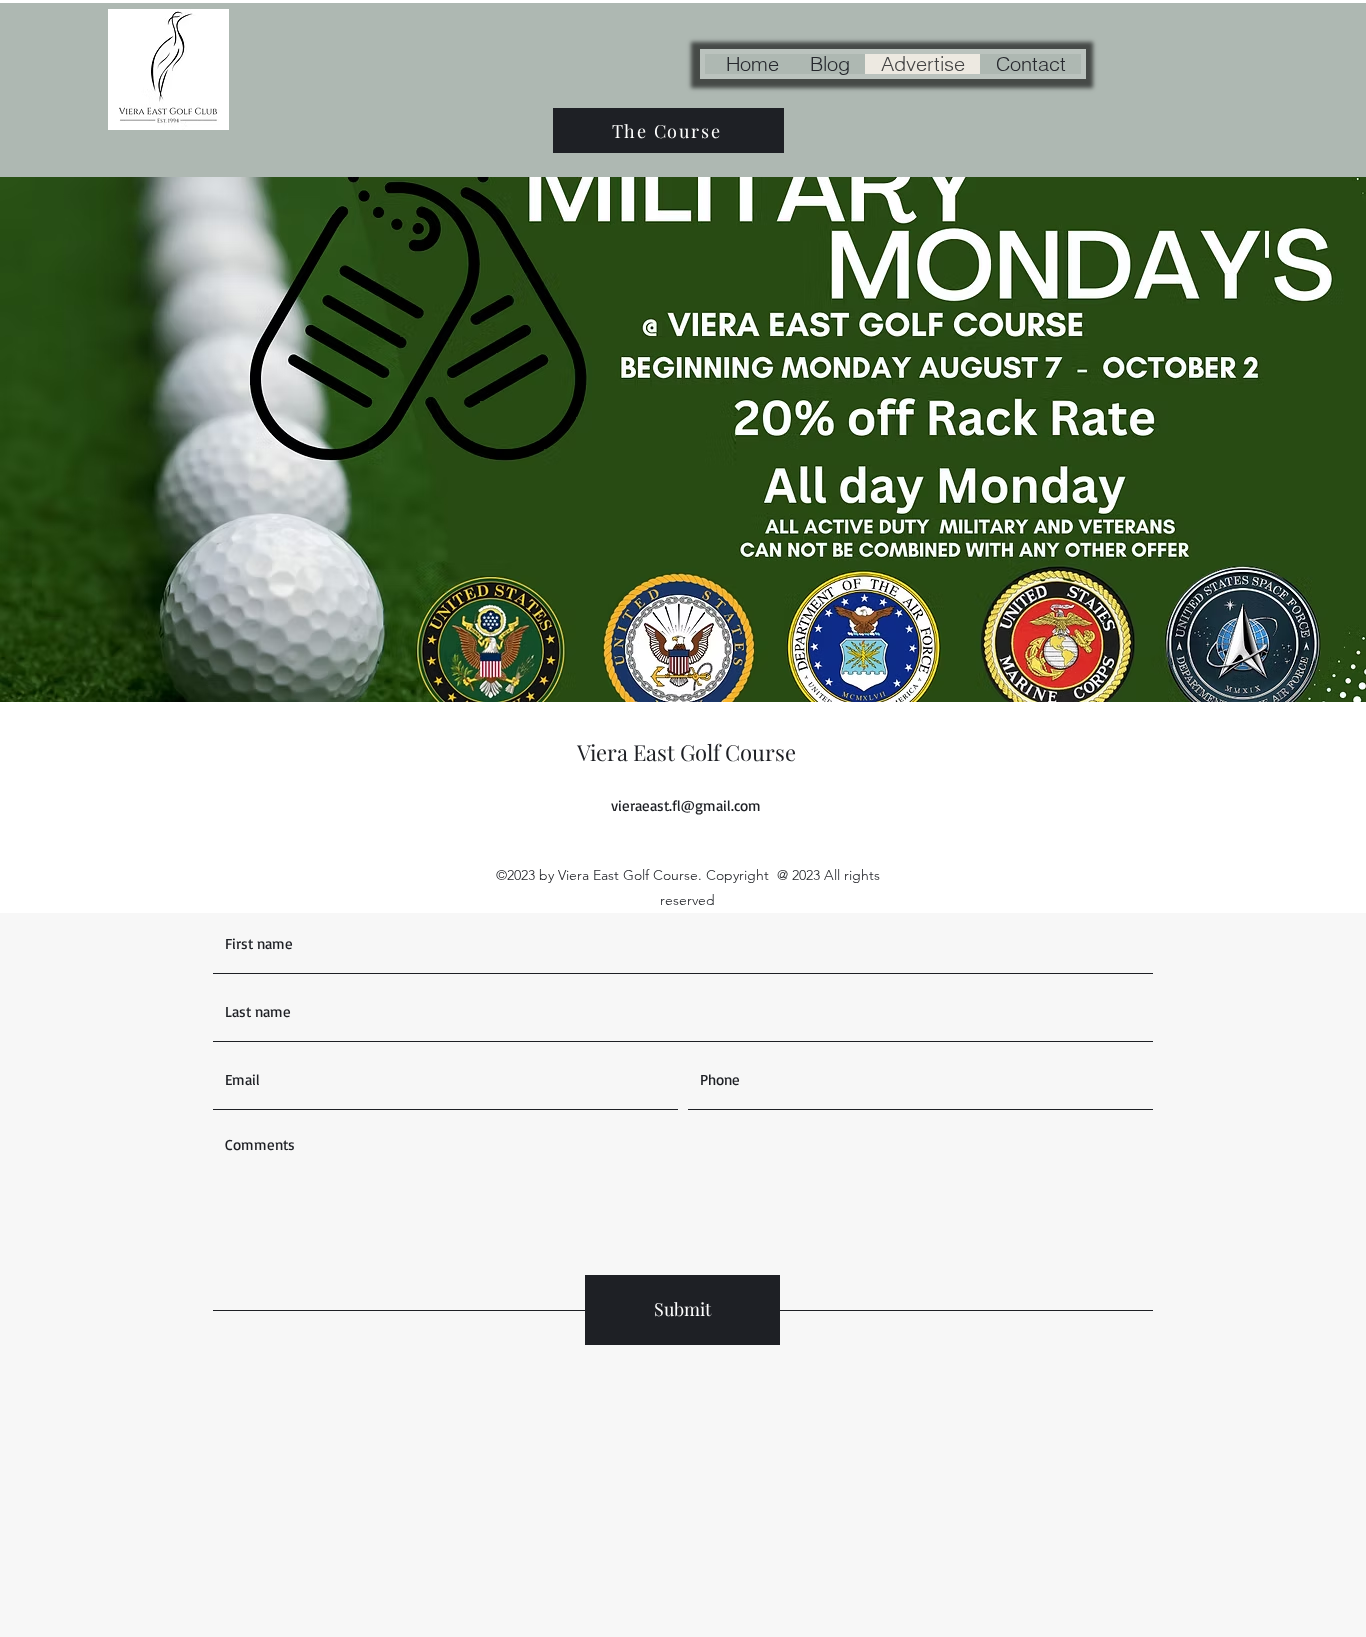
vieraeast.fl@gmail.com (686, 805)
